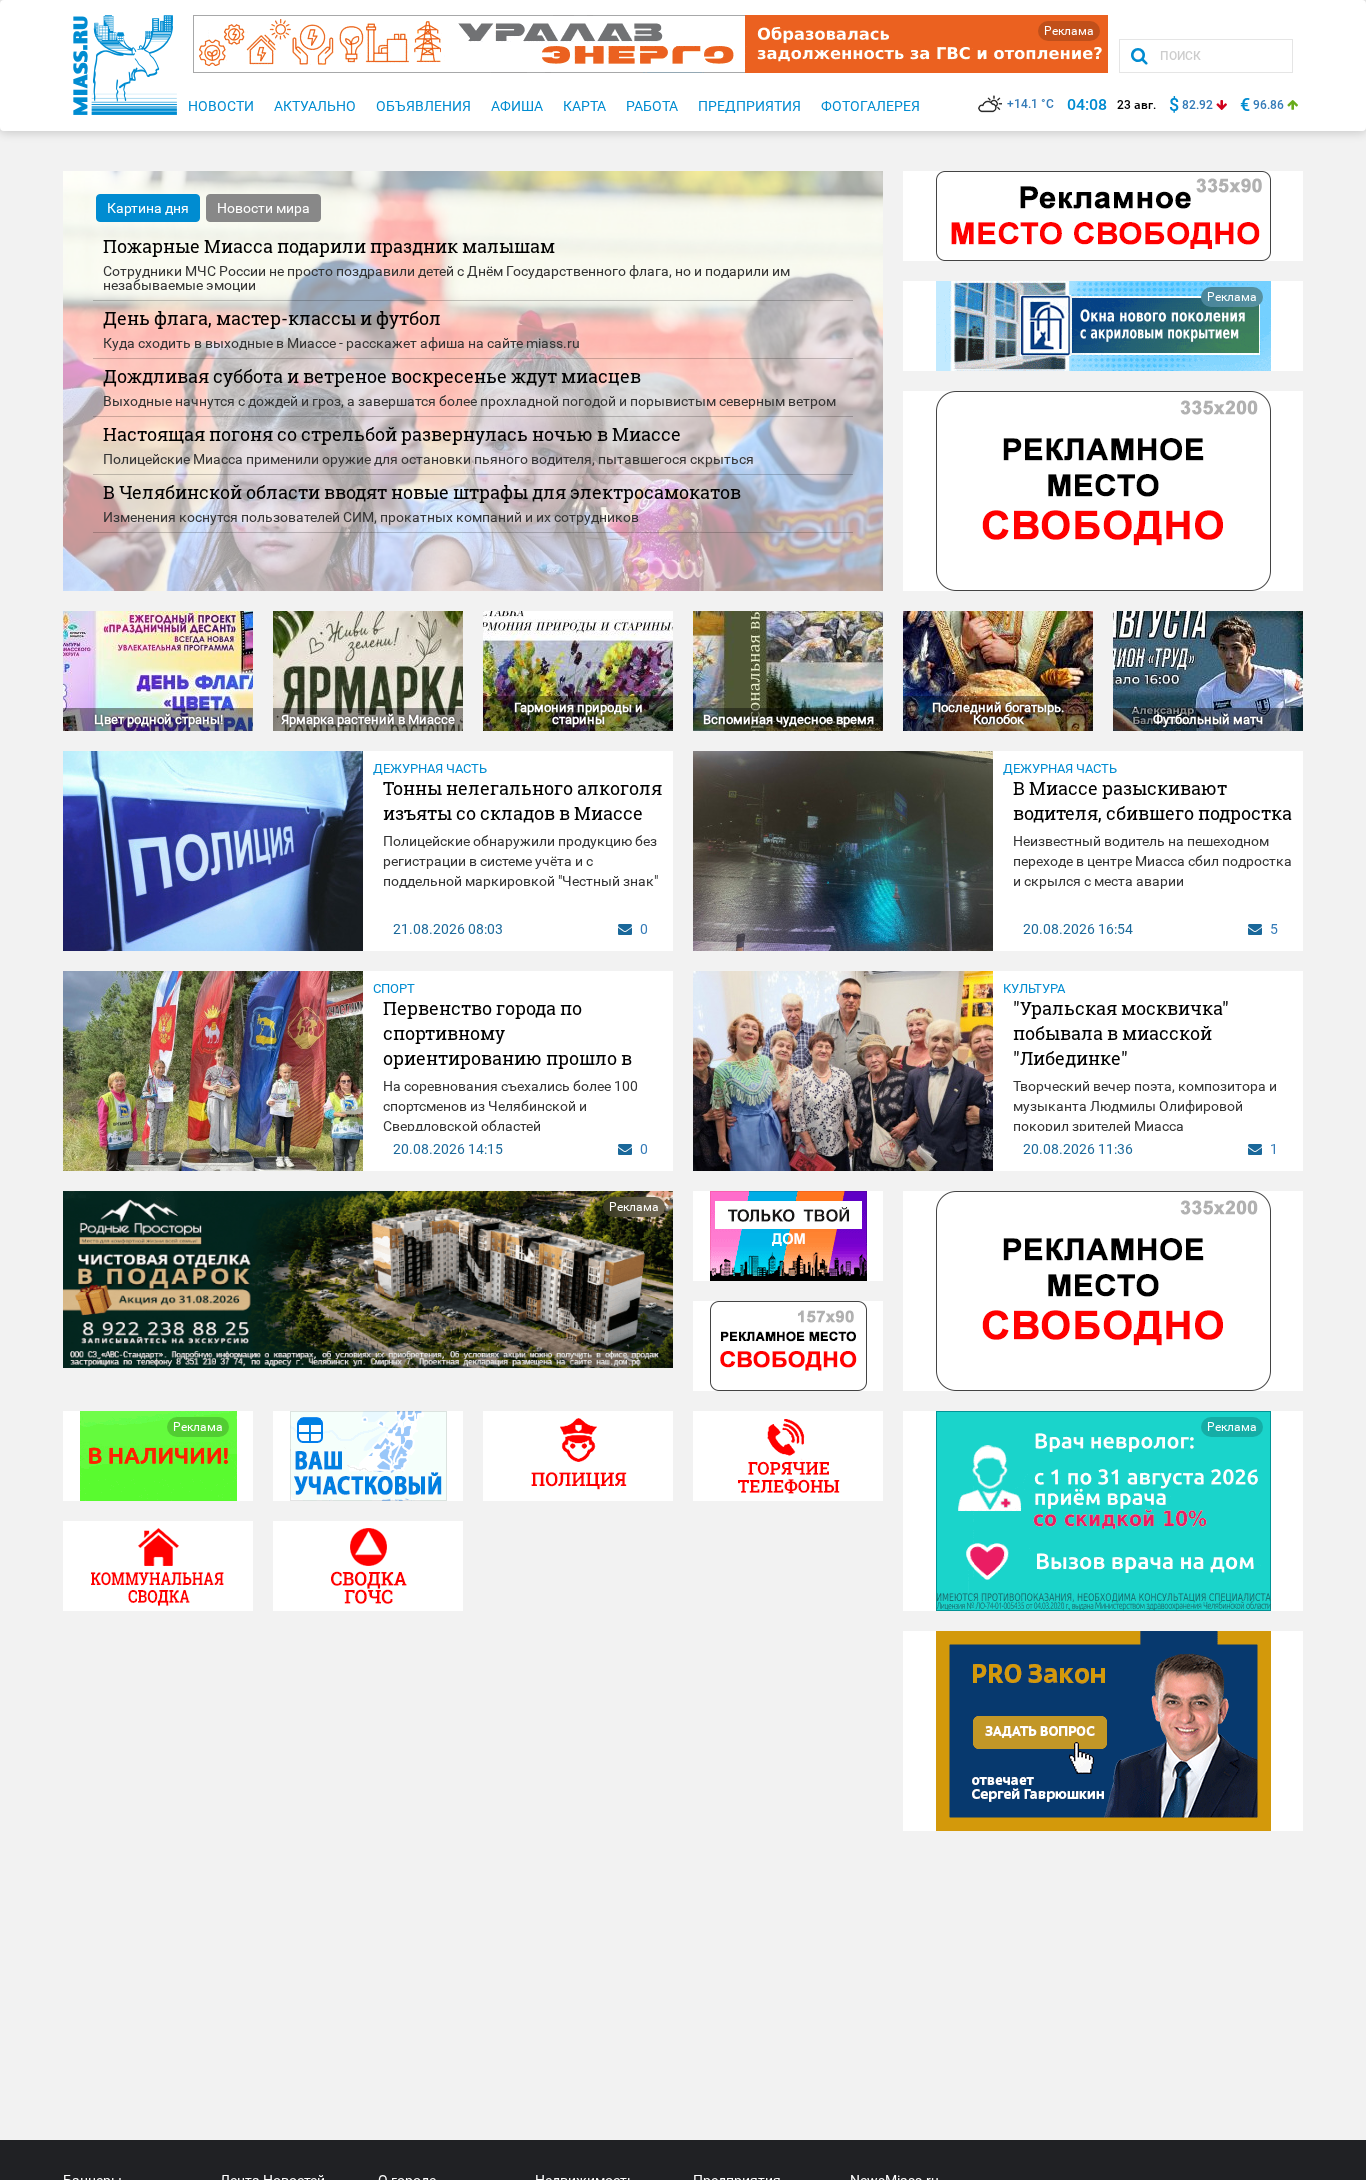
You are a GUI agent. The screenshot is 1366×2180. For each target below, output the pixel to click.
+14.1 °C (1030, 104)
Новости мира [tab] (263, 208)
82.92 (1197, 105)
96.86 (1268, 105)
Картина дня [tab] (148, 208)
